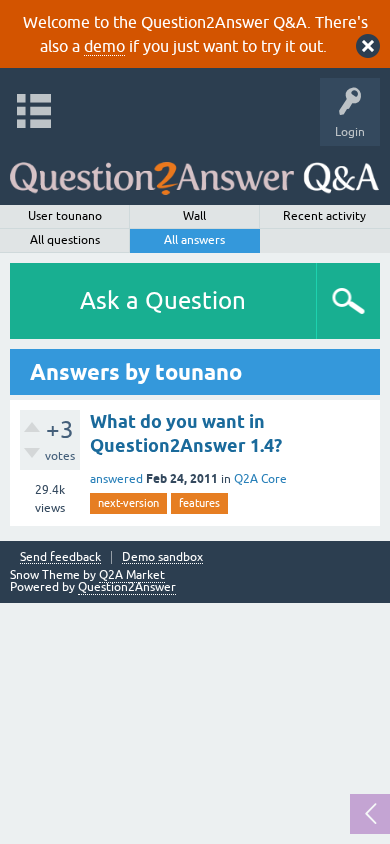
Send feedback (60, 557)
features (199, 503)
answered (116, 479)
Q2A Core (260, 479)
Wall (194, 216)
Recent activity (324, 216)
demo (104, 46)
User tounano (65, 216)
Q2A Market (132, 575)
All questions (65, 240)
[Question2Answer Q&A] (194, 170)
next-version (128, 503)
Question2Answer (127, 587)
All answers (194, 240)
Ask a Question (163, 300)
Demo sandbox (162, 557)
